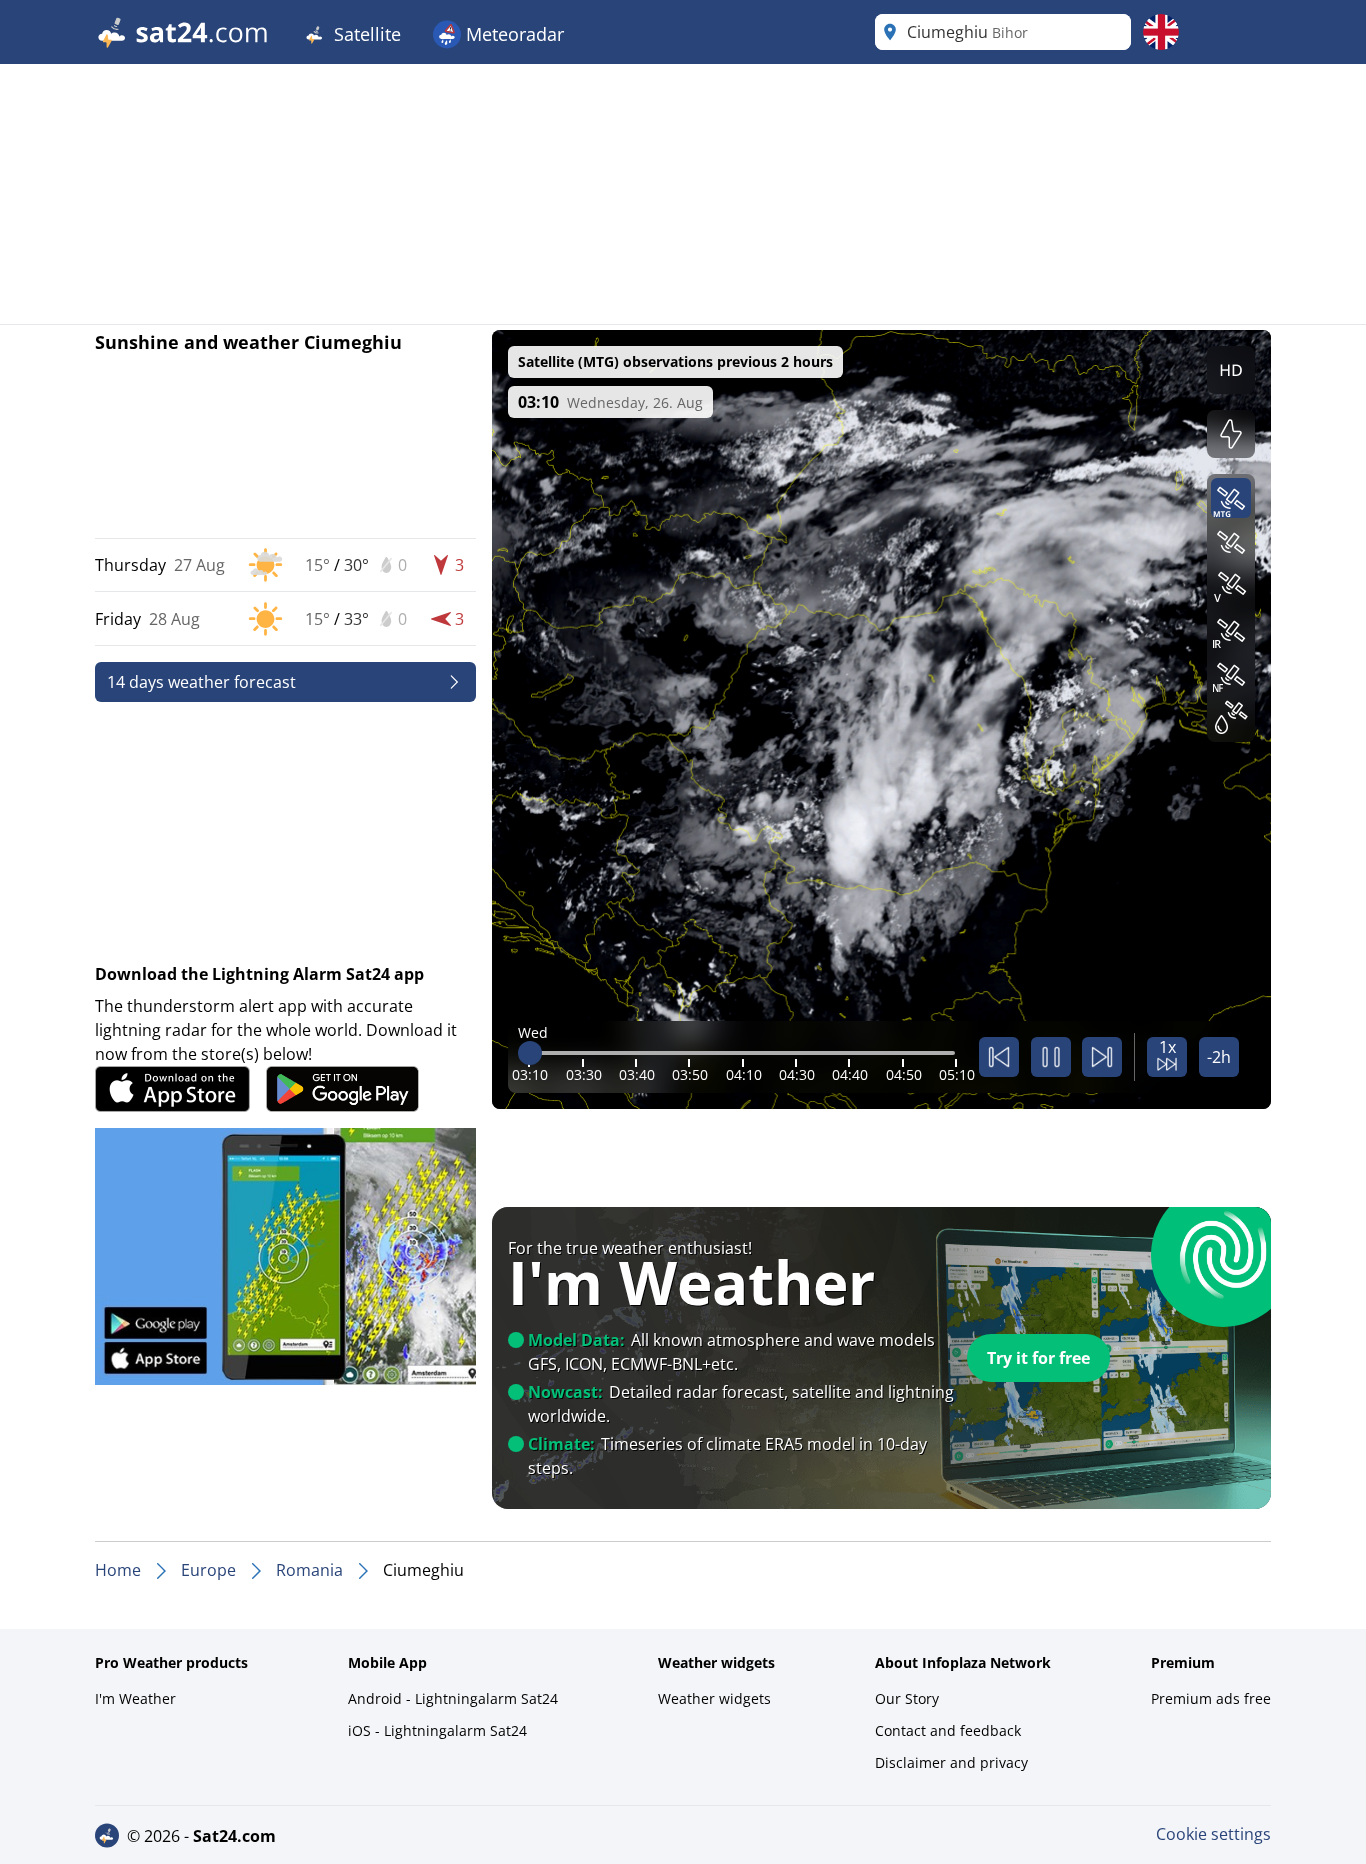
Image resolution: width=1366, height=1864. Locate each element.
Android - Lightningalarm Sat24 (453, 1698)
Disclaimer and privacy (951, 1762)
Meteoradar (512, 34)
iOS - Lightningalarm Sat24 (437, 1730)
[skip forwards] (1102, 1057)
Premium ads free (1211, 1698)
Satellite (365, 34)
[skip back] (999, 1057)
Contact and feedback (948, 1730)
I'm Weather (135, 1698)
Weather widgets (714, 1698)
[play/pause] (1051, 1057)
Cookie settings (1213, 1834)
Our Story (907, 1698)
